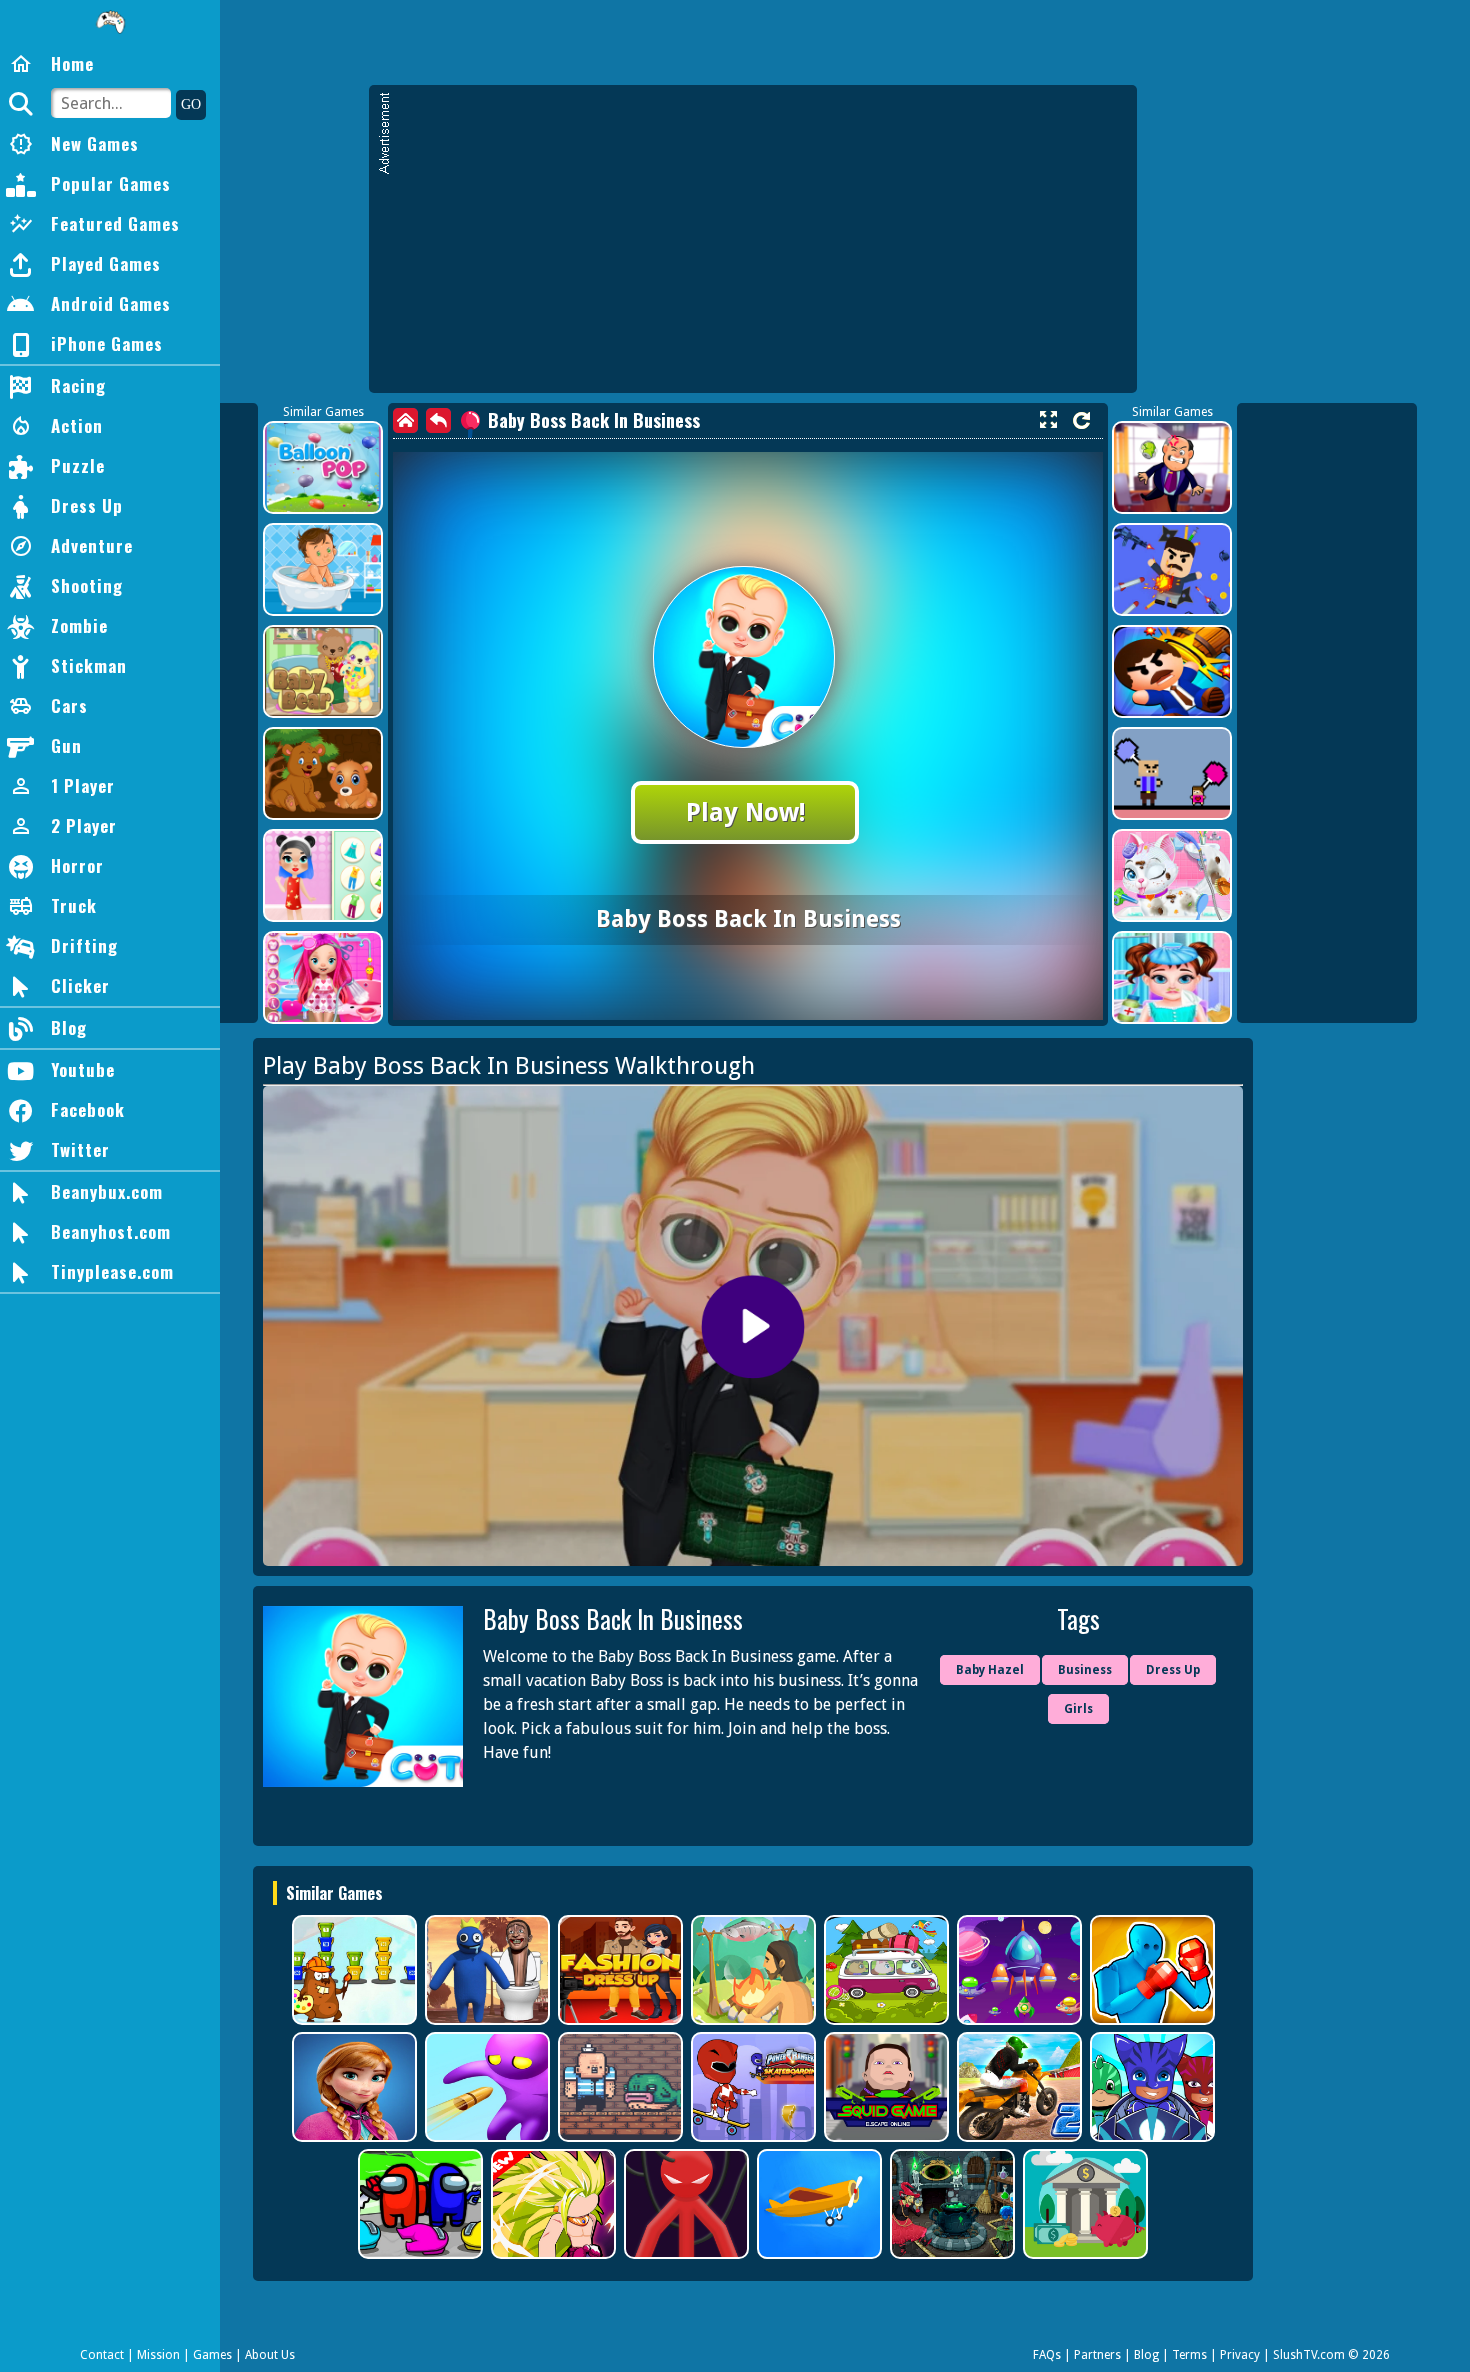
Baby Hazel (990, 1670)
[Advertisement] (763, 248)
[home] (405, 420)
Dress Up (1173, 1670)
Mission (158, 2355)
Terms (1189, 2355)
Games (212, 2355)
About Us (270, 2355)
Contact (102, 2355)
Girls (1078, 1709)
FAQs (1047, 2355)
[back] (438, 420)
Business (1085, 1670)
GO (191, 104)
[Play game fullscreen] (1048, 420)
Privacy (1240, 2355)
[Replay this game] (1081, 420)
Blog (1146, 2355)
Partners (1097, 2355)
